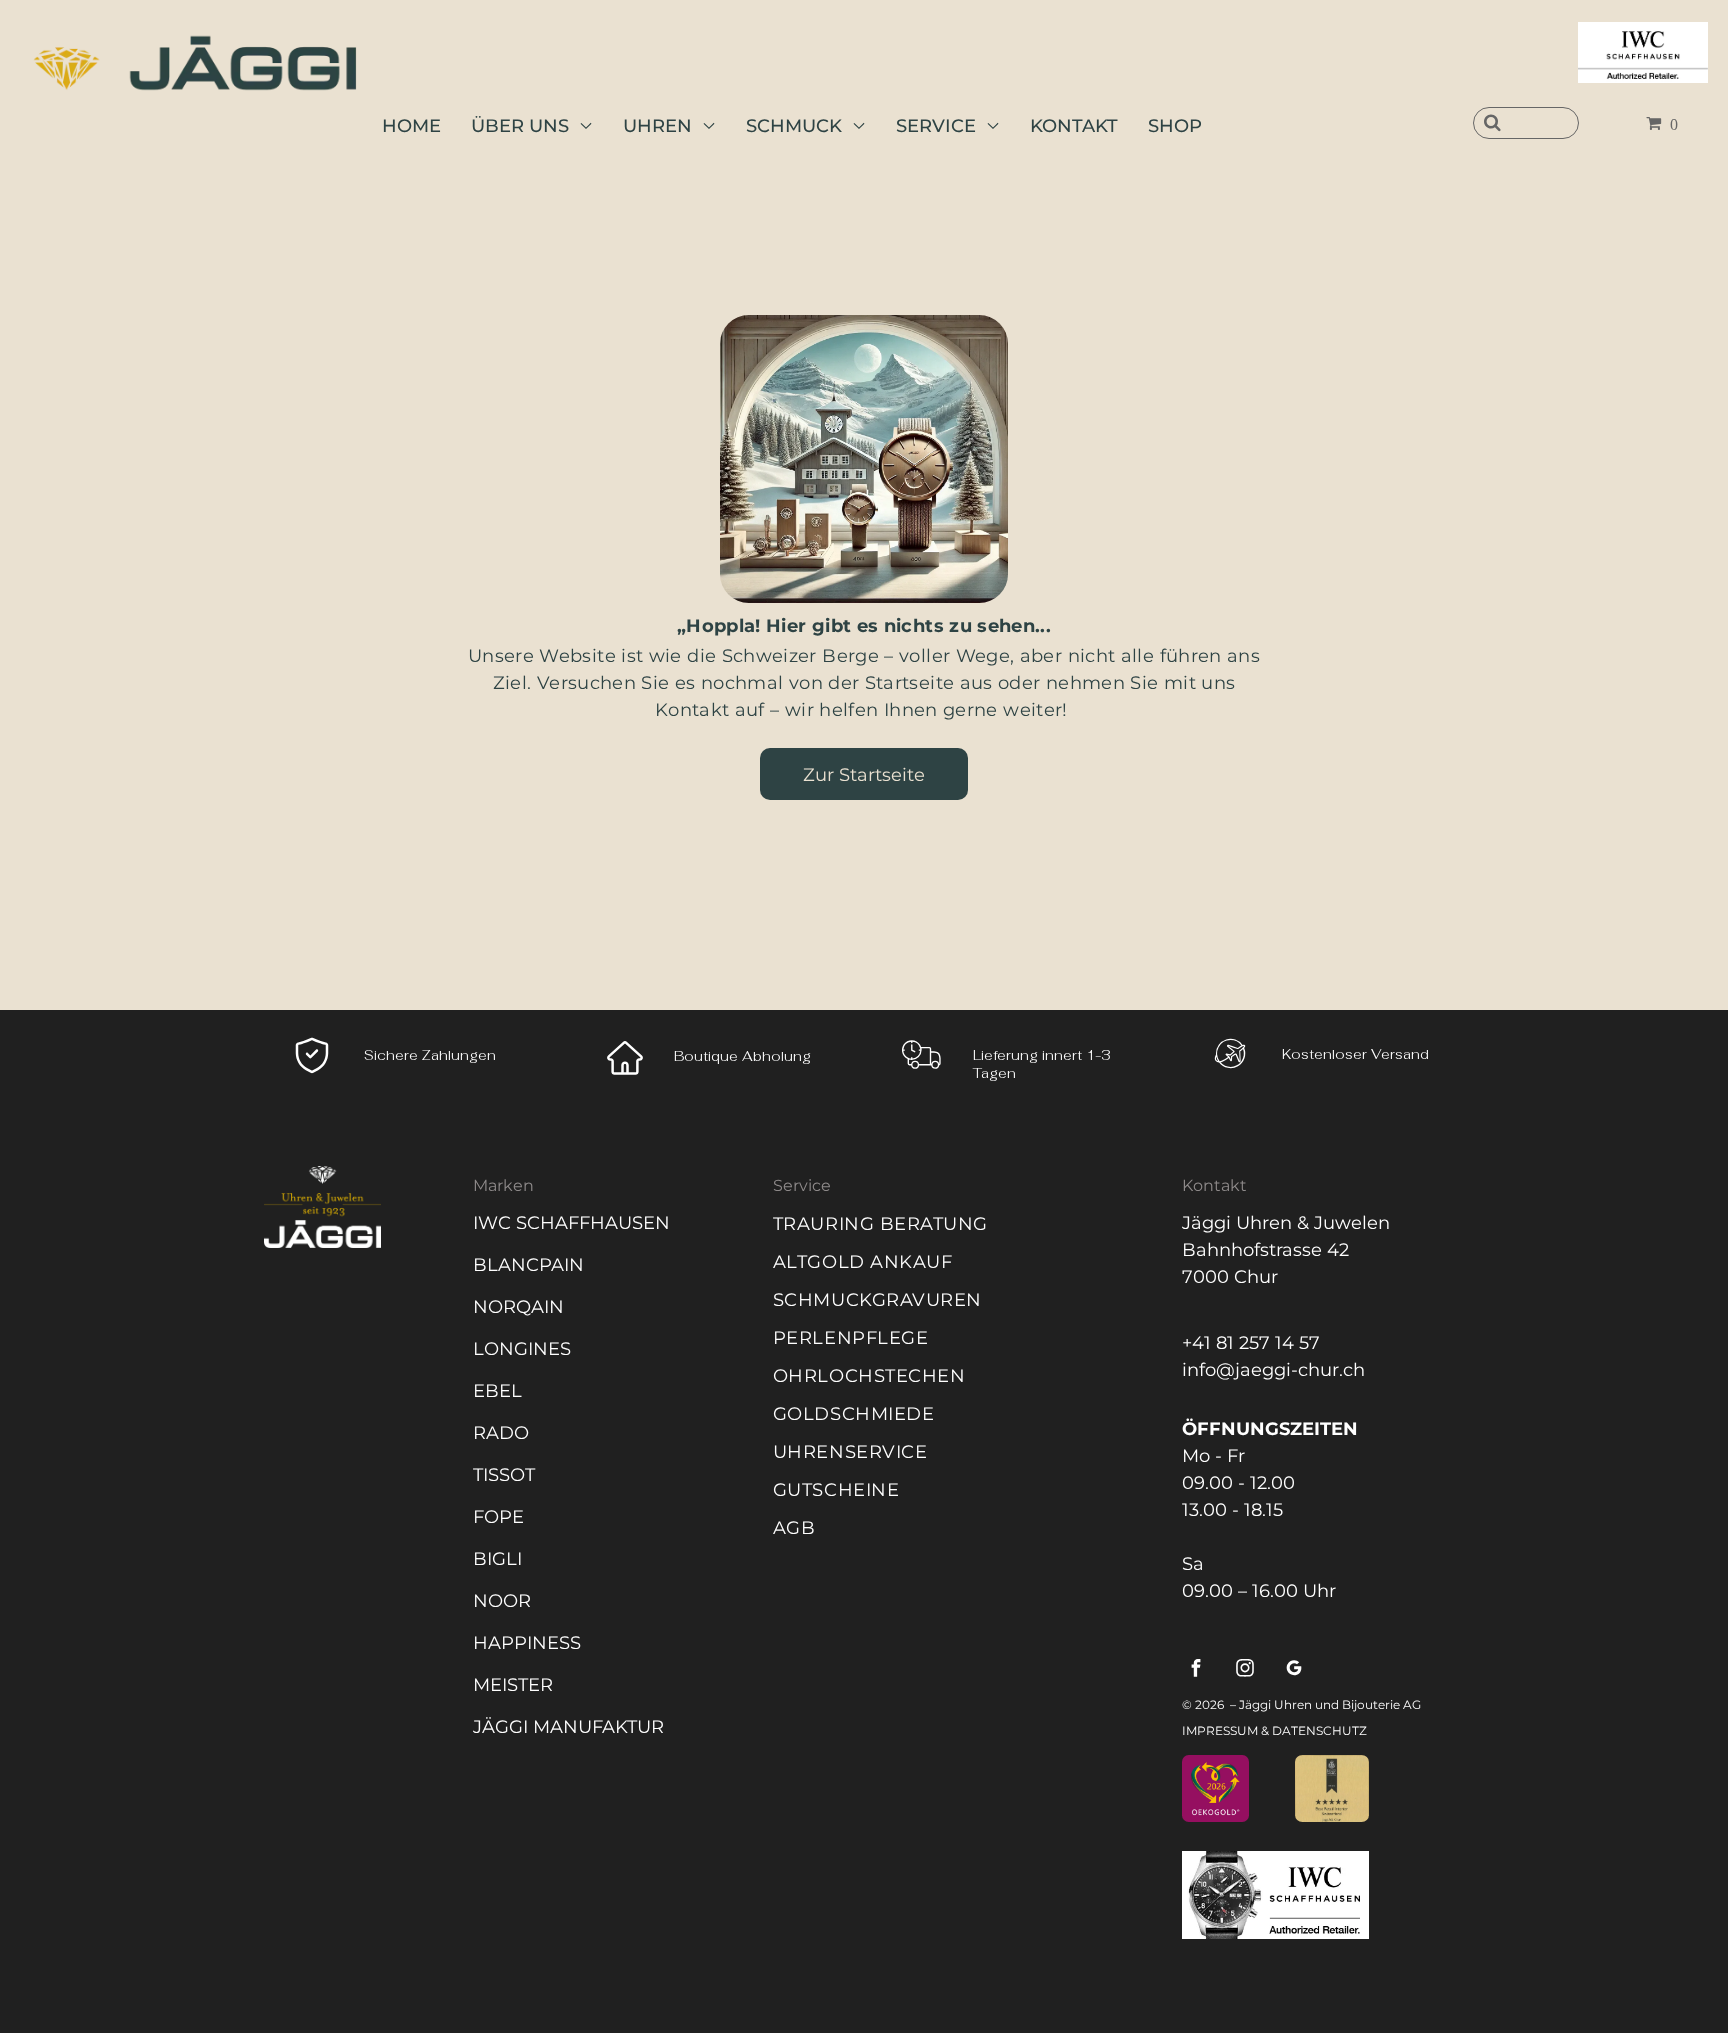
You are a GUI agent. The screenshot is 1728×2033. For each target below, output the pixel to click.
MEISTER (513, 1685)
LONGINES (522, 1349)
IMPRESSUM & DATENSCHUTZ (1274, 1730)
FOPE (498, 1517)
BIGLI (497, 1559)
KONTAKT (1074, 126)
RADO (501, 1433)
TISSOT (504, 1475)
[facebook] (1196, 1670)
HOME (411, 126)
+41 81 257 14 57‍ (1251, 1343)
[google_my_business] (1294, 1670)
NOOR (502, 1601)
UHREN (657, 126)
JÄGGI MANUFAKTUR (568, 1727)
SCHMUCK (794, 126)
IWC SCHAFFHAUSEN (571, 1223)
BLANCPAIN (528, 1265)
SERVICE (936, 126)
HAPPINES (521, 1643)
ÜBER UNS (520, 126)
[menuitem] (956, 1224)
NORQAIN (518, 1307)
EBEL (497, 1391)
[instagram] (1245, 1670)
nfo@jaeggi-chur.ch (1276, 1370)
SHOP (1175, 126)
